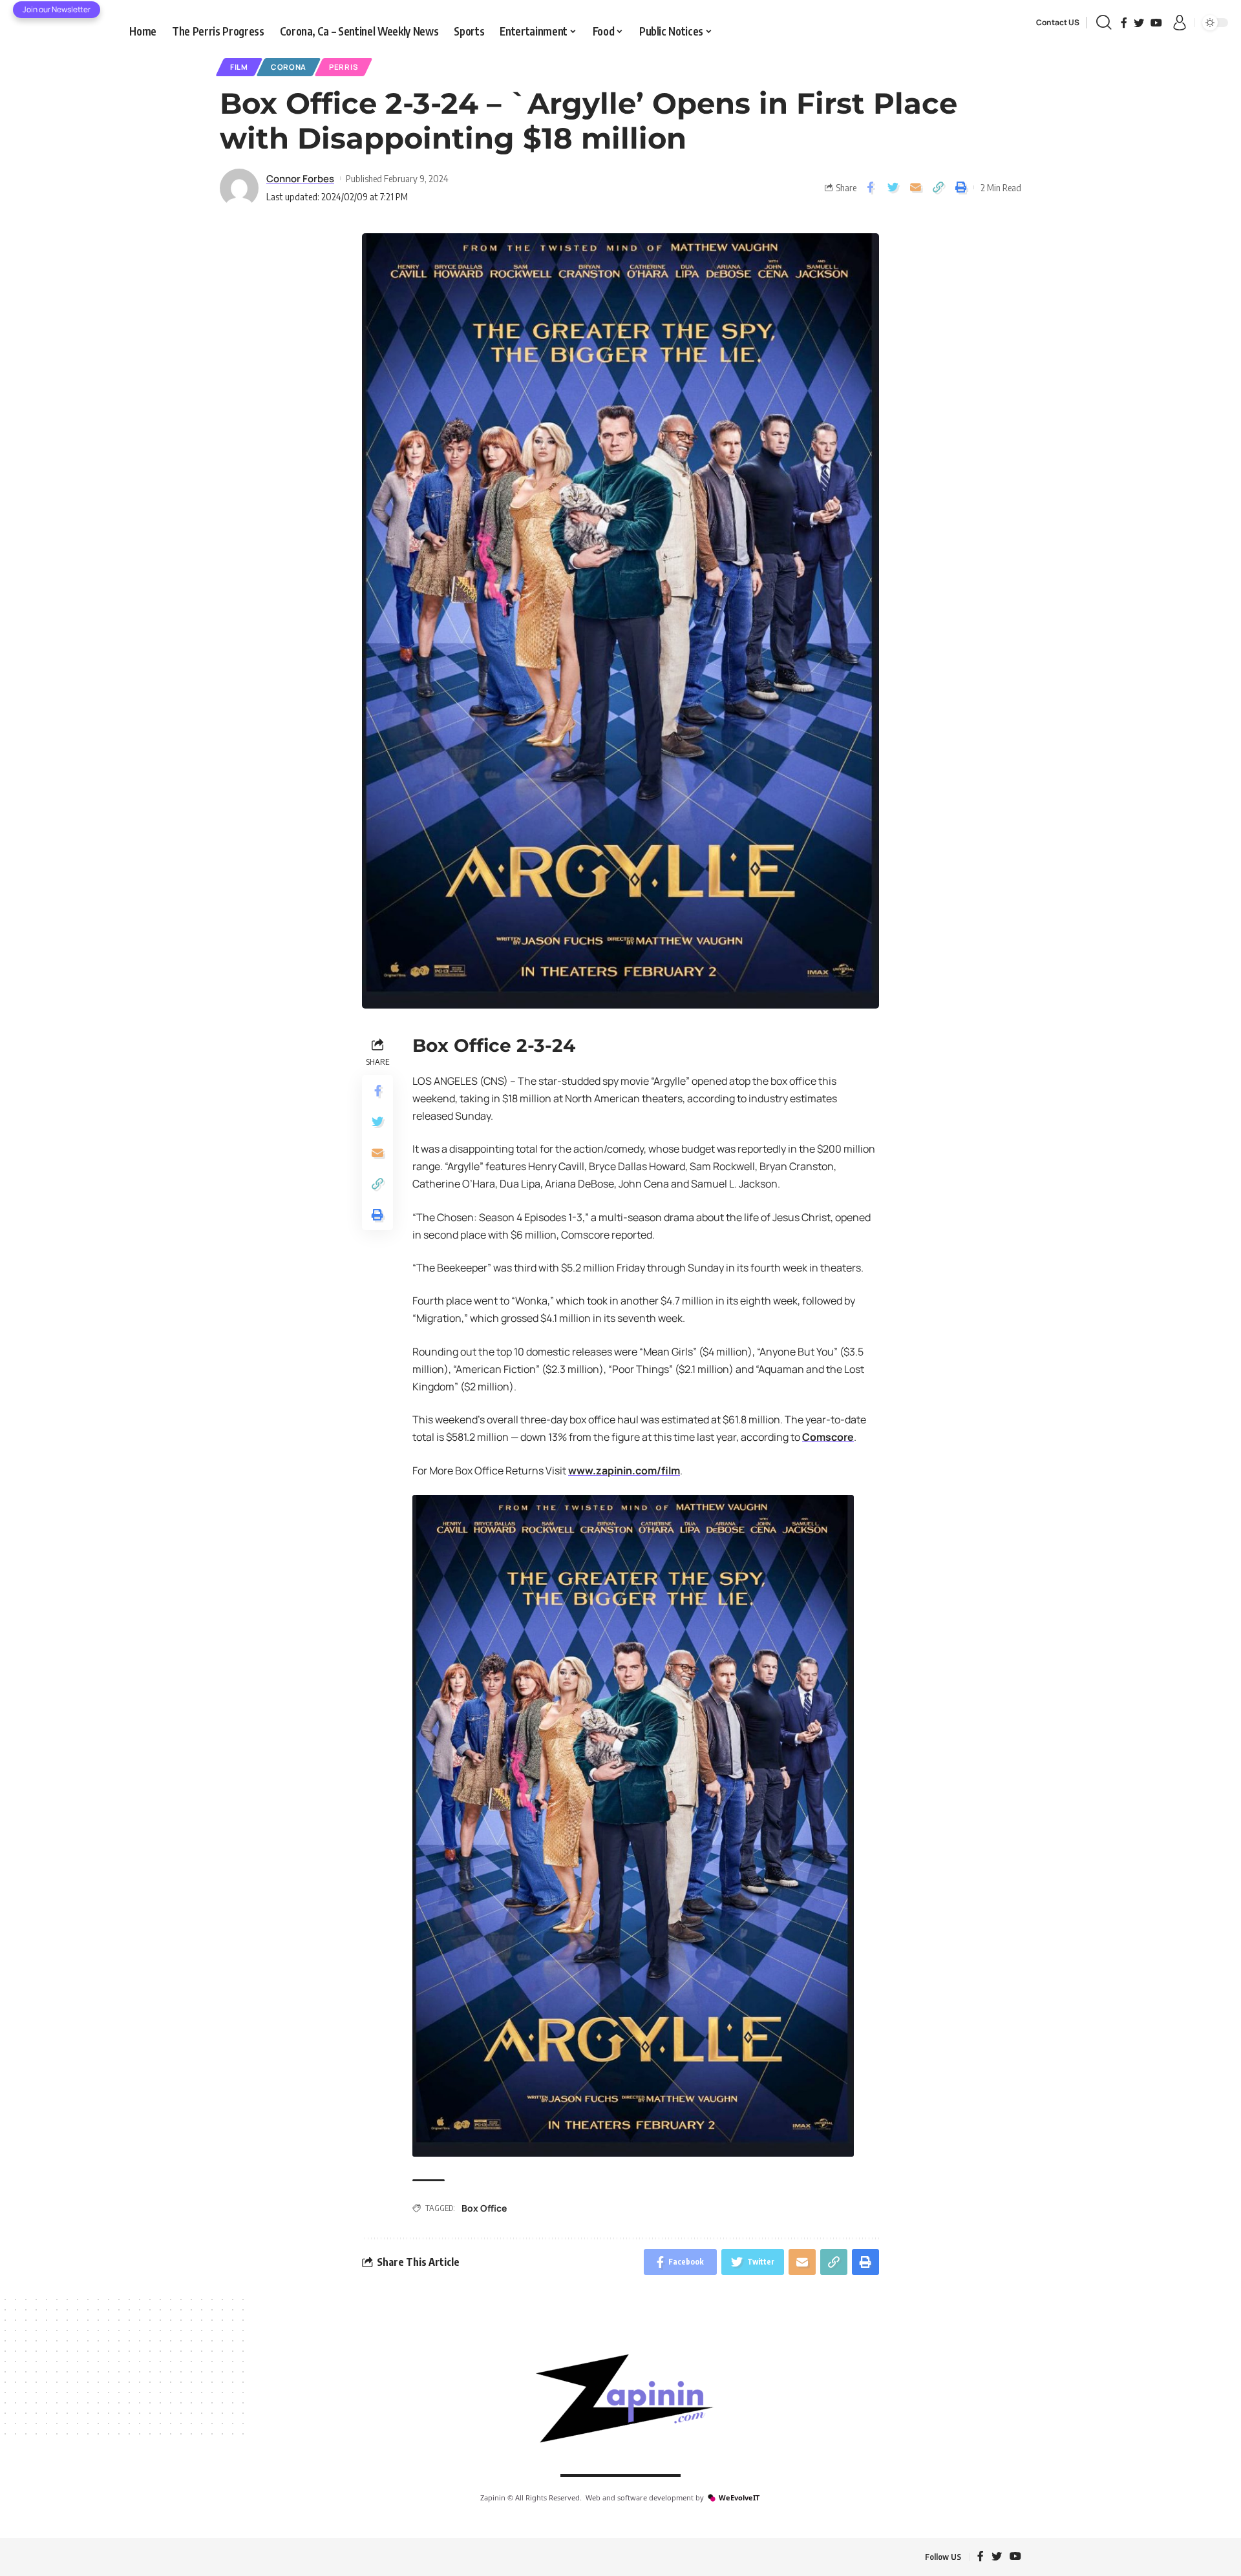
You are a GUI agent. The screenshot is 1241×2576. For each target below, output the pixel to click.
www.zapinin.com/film (624, 1471)
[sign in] (1180, 23)
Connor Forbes (300, 178)
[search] (1104, 23)
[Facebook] (1124, 23)
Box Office (484, 2208)
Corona (289, 67)
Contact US (1058, 22)
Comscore (828, 1437)
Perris (344, 67)
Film (239, 67)
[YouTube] (1156, 23)
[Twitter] (1139, 23)
